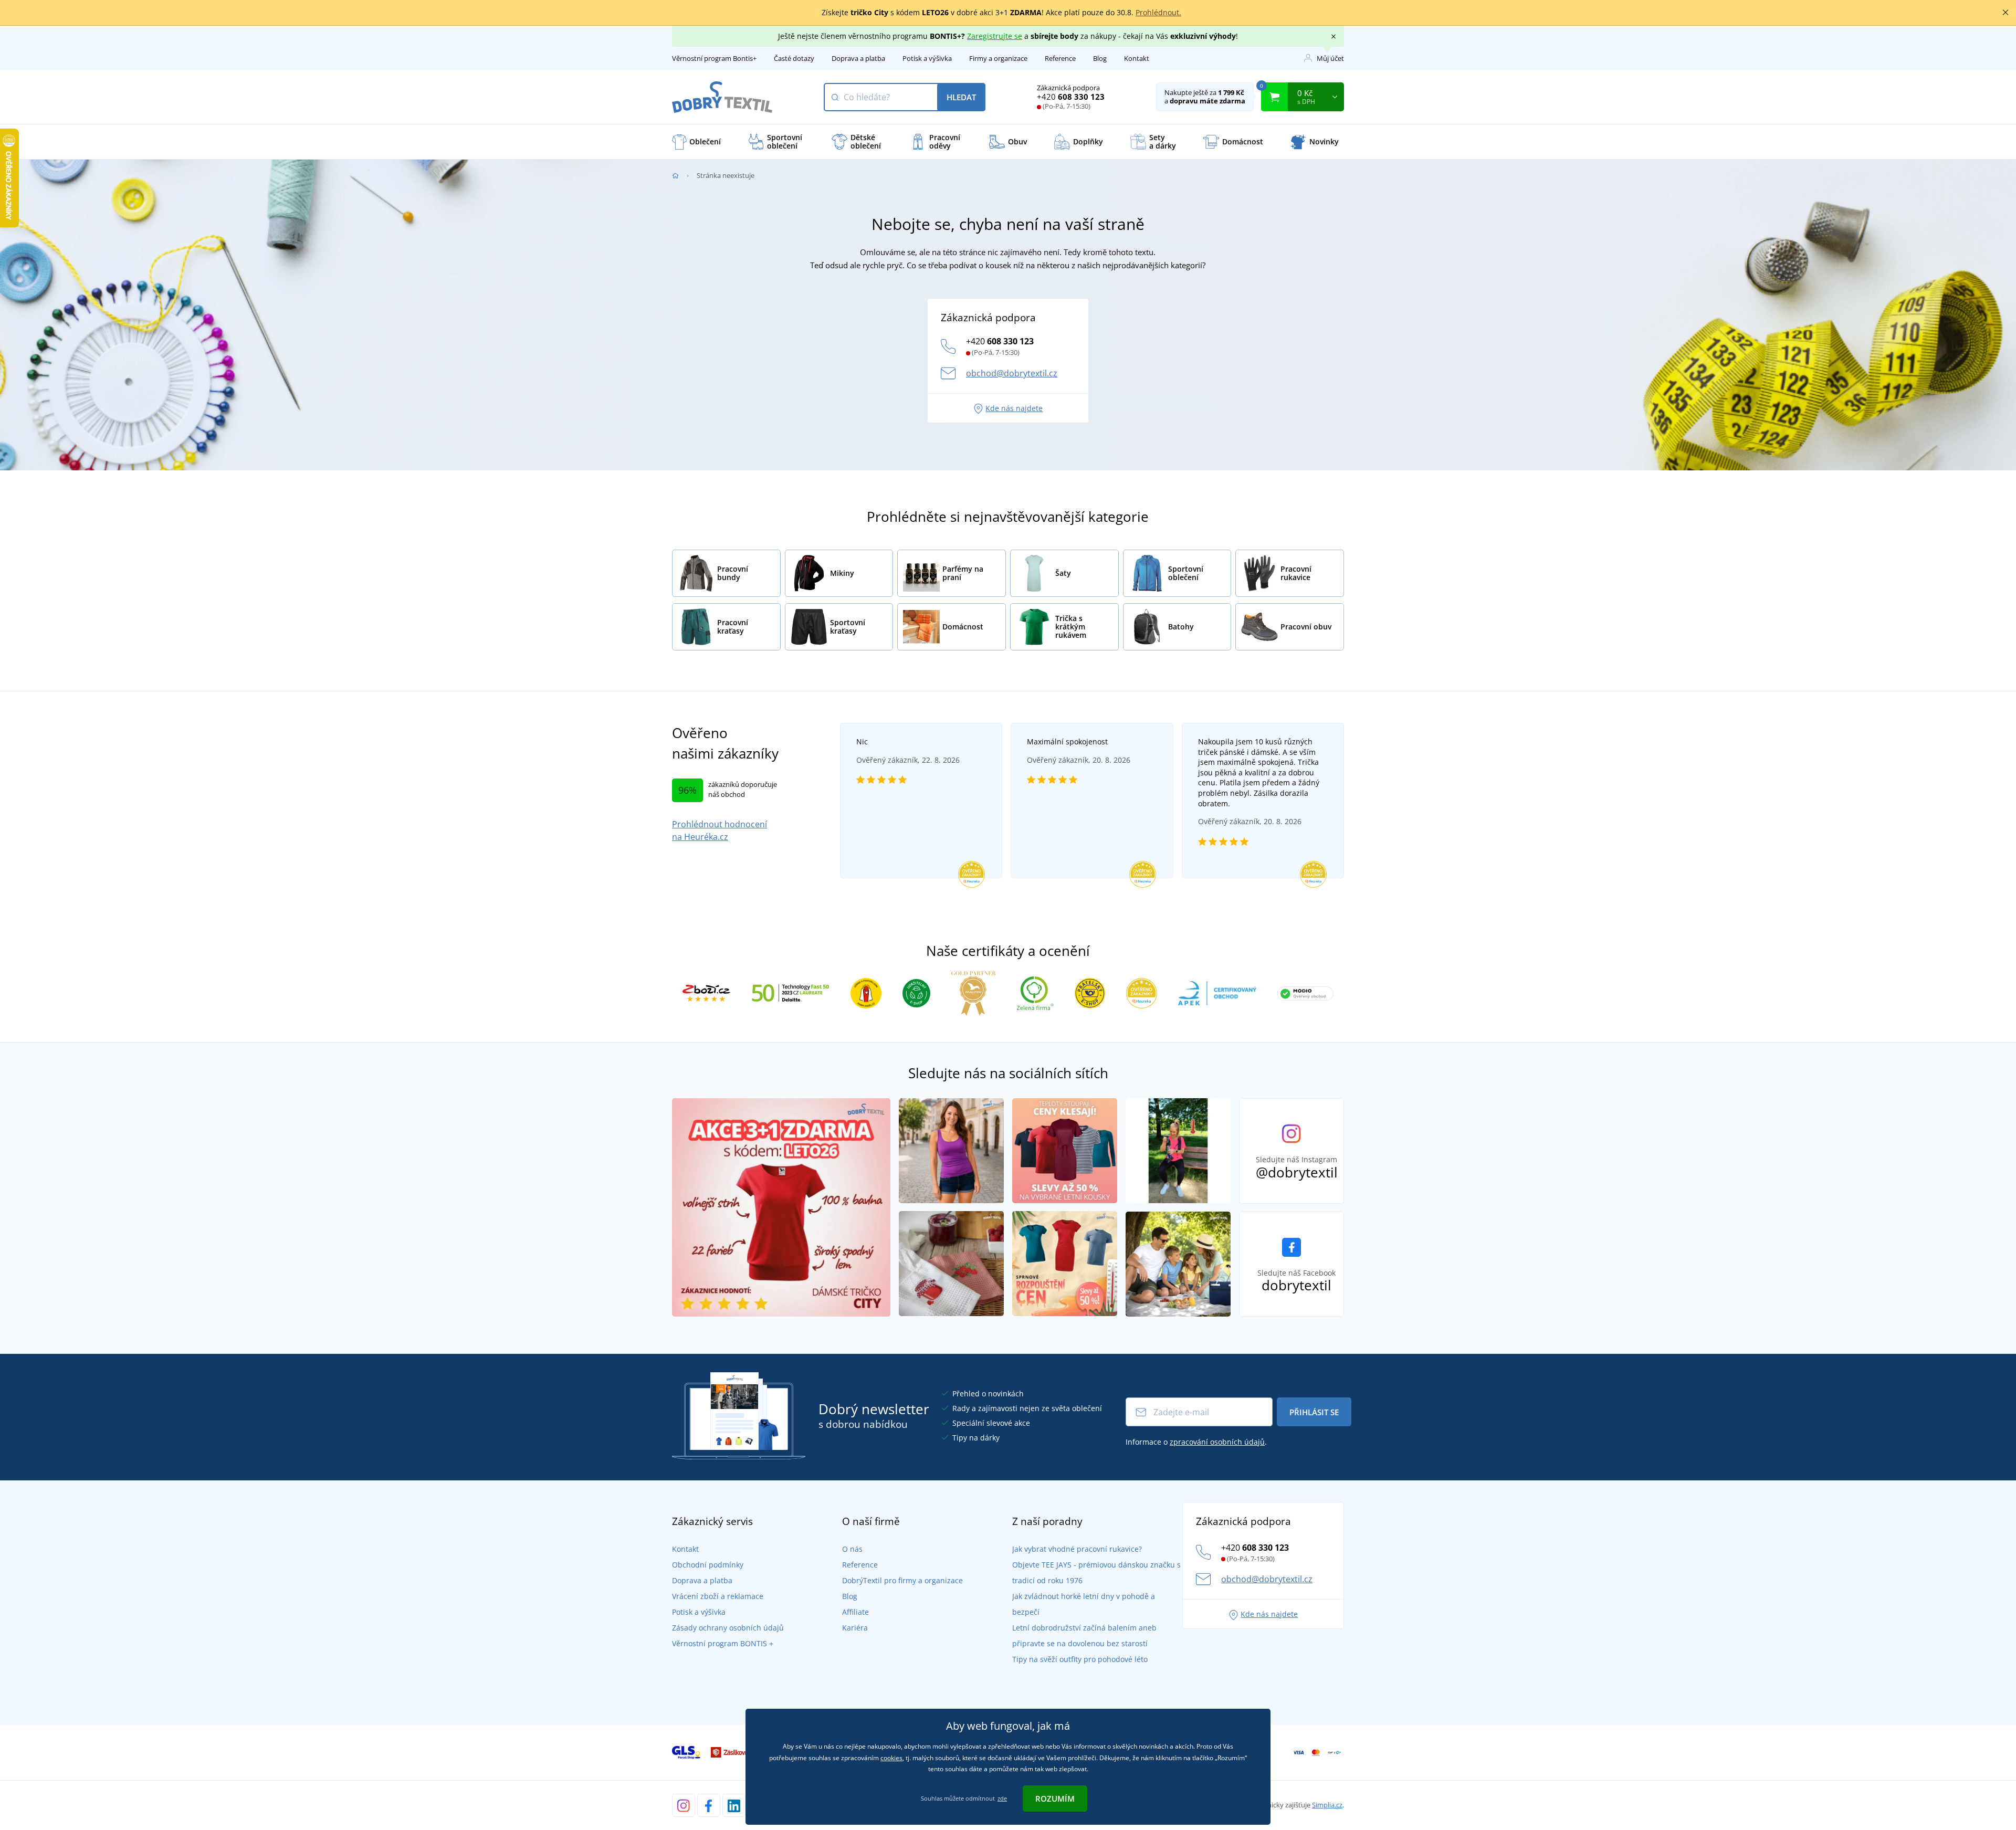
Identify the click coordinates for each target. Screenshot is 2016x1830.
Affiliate (855, 1612)
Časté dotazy (794, 58)
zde (1002, 1798)
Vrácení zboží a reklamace (718, 1596)
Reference (1060, 58)
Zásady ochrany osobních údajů (728, 1628)
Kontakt (1137, 58)
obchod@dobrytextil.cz (1012, 373)
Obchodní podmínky (708, 1565)
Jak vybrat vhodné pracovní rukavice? (1077, 1549)
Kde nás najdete (1014, 408)
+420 (1071, 97)
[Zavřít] (2005, 13)
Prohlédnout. (1158, 12)
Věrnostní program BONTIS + (723, 1643)
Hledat (961, 97)
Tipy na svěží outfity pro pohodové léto (1080, 1659)
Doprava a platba (858, 58)
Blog (1100, 58)
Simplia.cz (1327, 1805)
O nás (852, 1549)
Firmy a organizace (998, 58)
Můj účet (1330, 58)
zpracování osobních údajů (1217, 1442)
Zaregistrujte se (995, 36)
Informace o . (1196, 1442)
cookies (891, 1758)
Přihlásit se (1314, 1412)
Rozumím (1055, 1799)
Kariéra (855, 1628)
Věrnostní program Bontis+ (714, 58)
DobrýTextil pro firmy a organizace (902, 1580)
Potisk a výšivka (927, 58)
